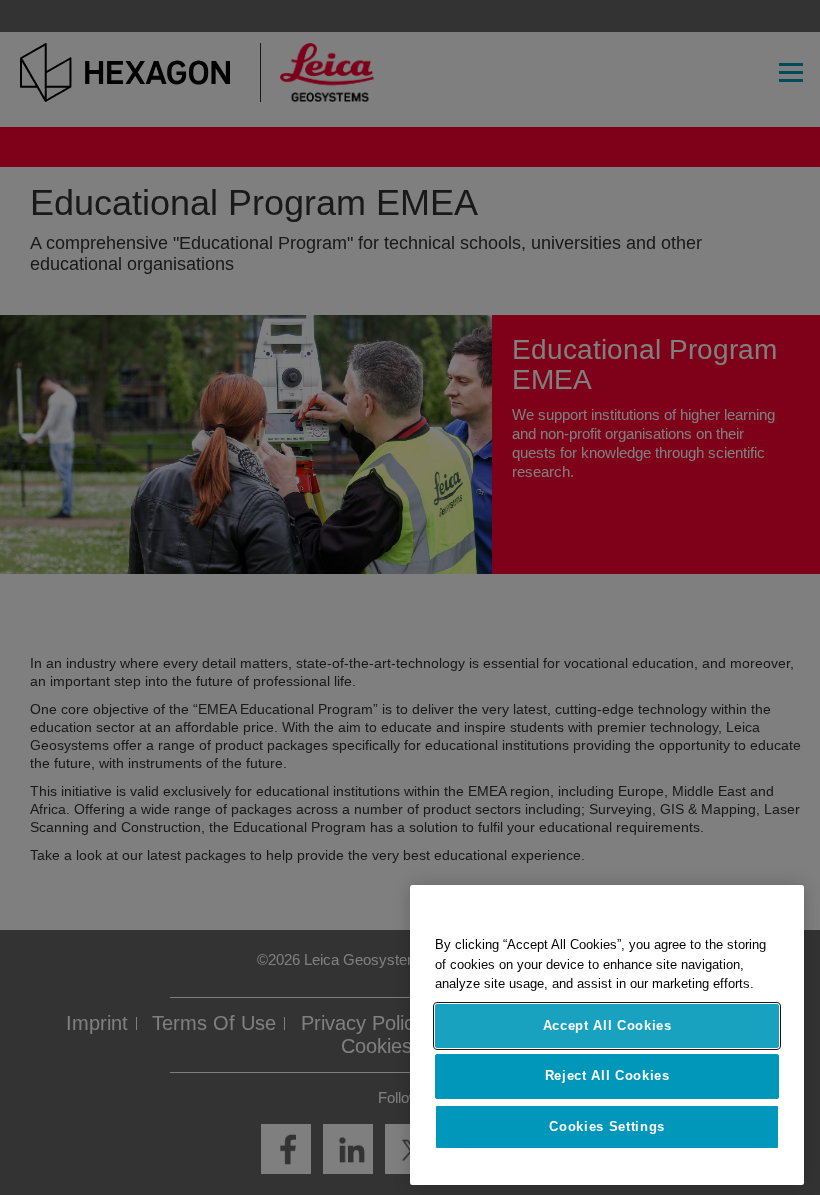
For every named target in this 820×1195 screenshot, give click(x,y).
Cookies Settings (607, 1126)
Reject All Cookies (607, 1075)
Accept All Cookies (607, 1025)
